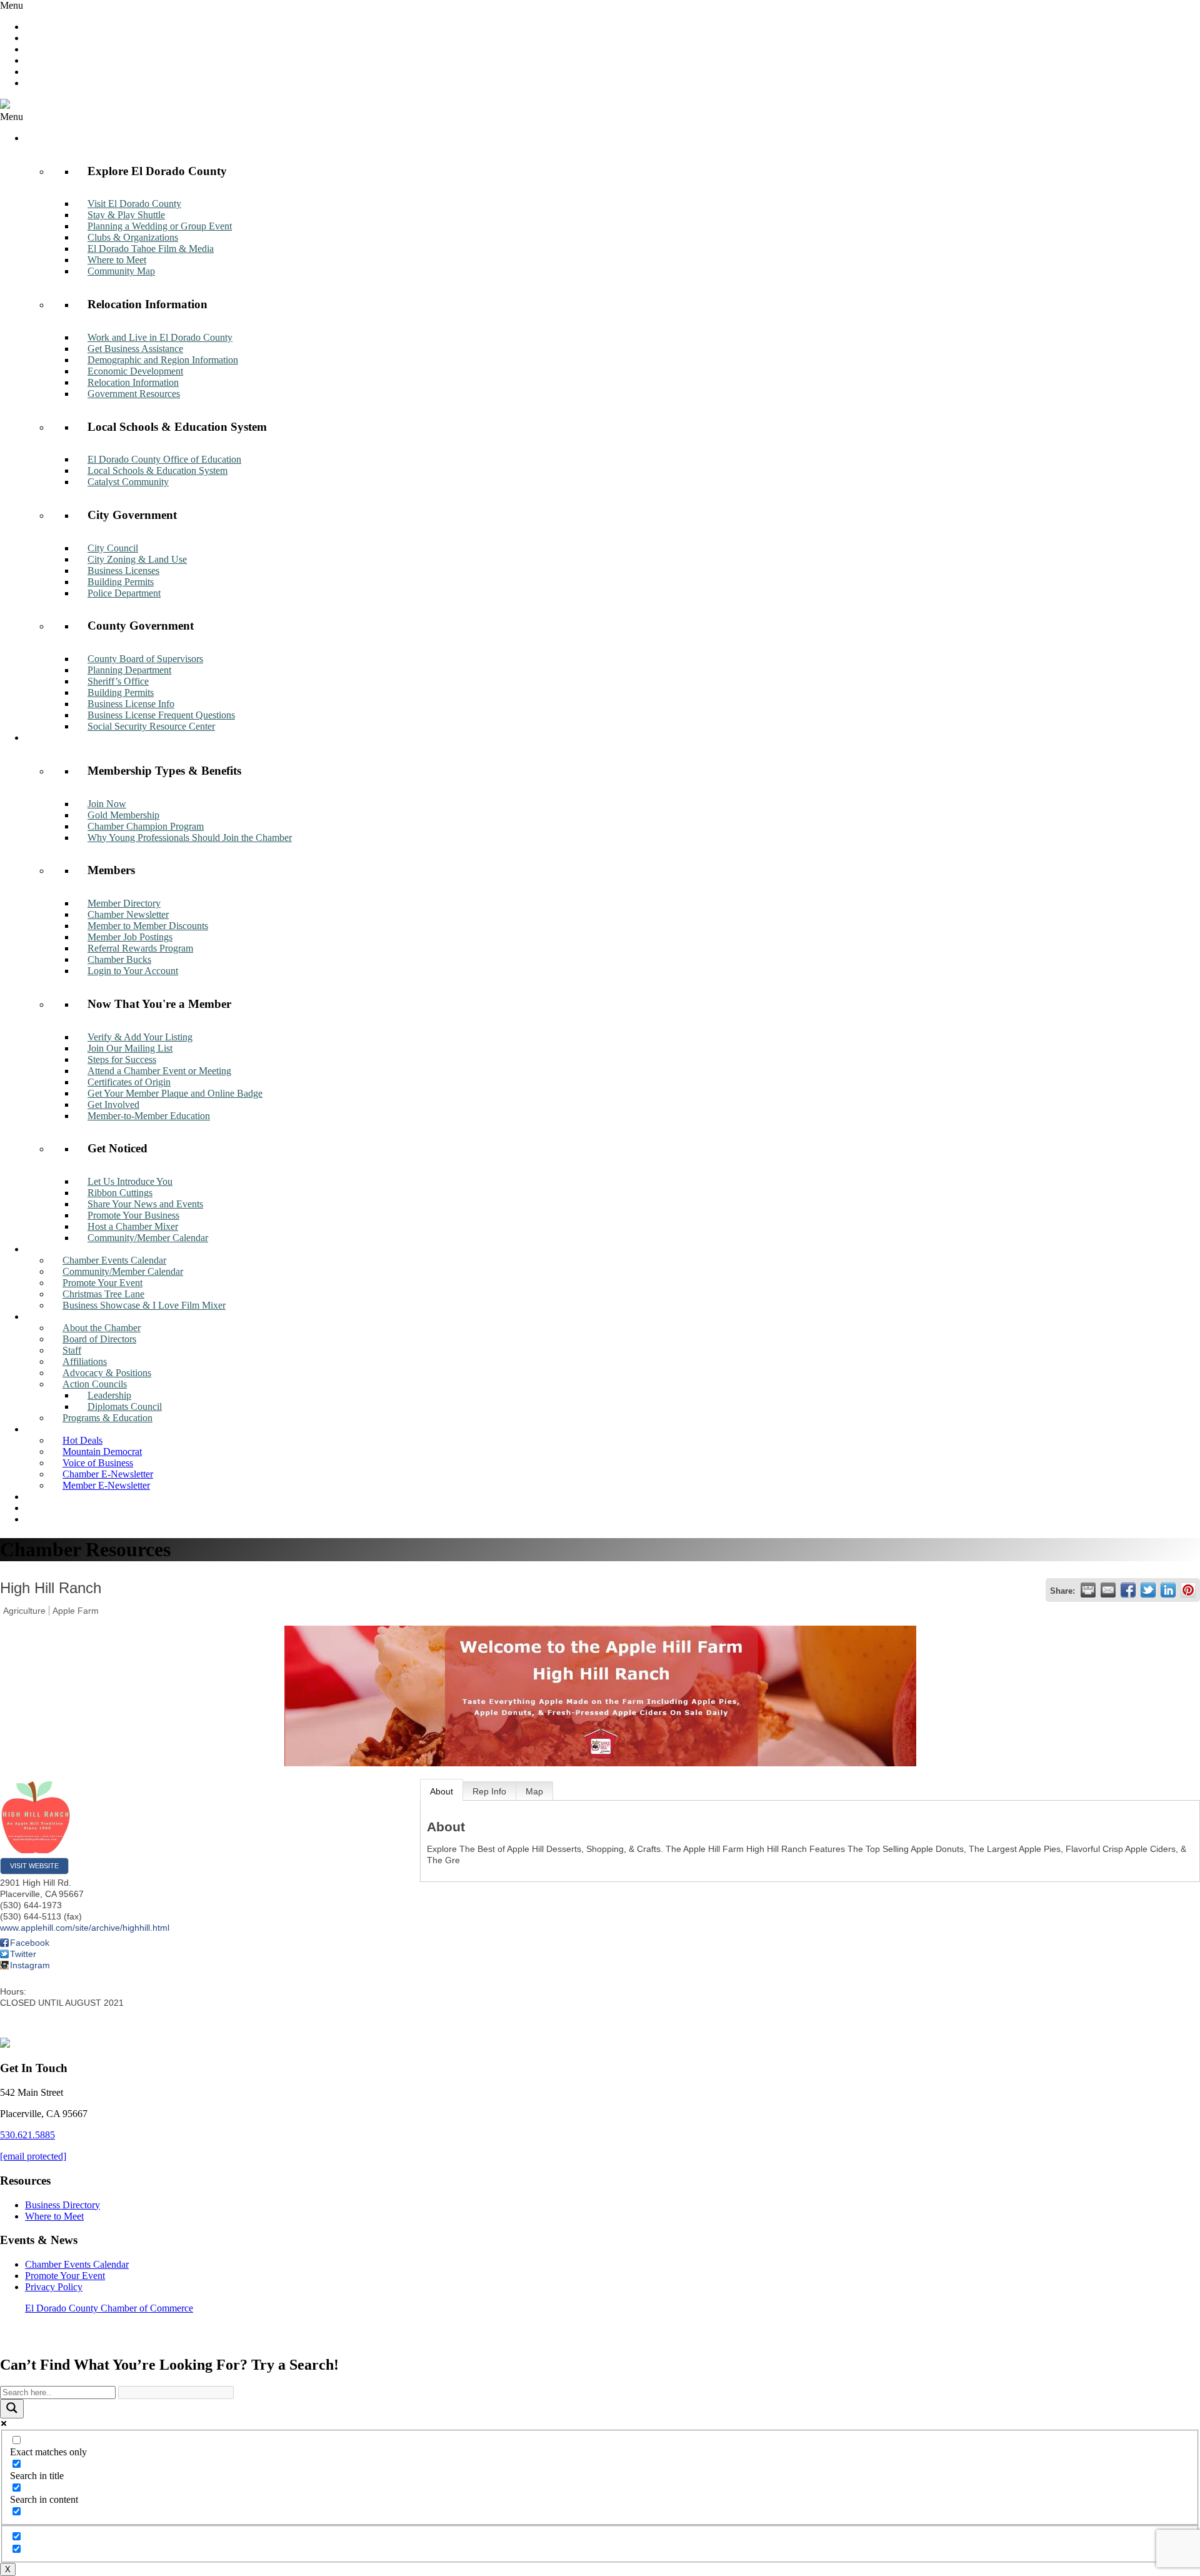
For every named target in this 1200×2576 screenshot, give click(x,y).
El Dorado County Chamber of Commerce (109, 2308)
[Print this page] (1088, 1590)
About (442, 1791)
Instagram (30, 1965)
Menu (12, 5)
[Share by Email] (1108, 1590)
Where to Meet (54, 2216)
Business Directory (62, 2205)
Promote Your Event (65, 2276)
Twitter (23, 1954)
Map (534, 1791)
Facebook (30, 1943)
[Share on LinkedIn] (1168, 1590)
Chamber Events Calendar (77, 2264)
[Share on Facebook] (1128, 1590)
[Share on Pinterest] (1188, 1590)
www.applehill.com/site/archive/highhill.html (85, 1928)
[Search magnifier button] (12, 2409)
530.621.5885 (27, 2135)
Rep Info (489, 1791)
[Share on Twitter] (1148, 1590)
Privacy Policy (54, 2287)
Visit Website (34, 1866)
